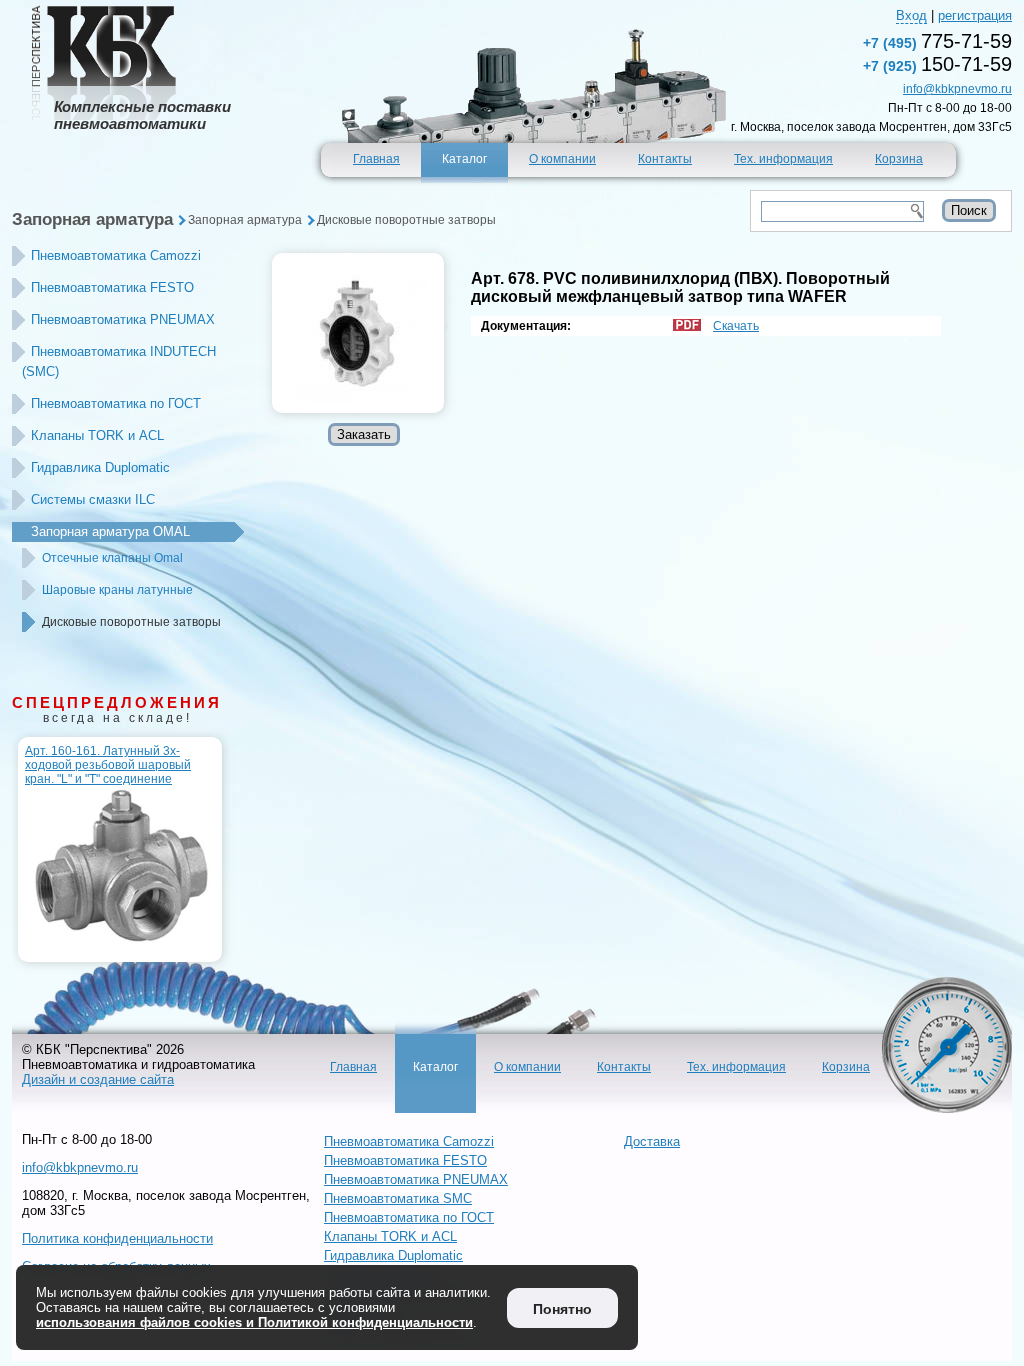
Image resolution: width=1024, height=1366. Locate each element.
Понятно (562, 1309)
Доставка (652, 1141)
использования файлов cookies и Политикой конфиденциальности (254, 1322)
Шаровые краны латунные (117, 590)
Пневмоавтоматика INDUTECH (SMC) (119, 361)
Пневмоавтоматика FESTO (112, 287)
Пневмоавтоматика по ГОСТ (116, 403)
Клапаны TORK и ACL (97, 435)
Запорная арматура (92, 219)
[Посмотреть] (358, 333)
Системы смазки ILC (93, 499)
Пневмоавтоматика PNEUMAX (123, 319)
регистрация (975, 15)
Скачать (736, 326)
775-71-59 (937, 41)
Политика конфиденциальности (117, 1238)
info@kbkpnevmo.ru (957, 89)
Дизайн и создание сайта (98, 1079)
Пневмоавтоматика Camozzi (116, 255)
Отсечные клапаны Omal (112, 558)
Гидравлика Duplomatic (100, 467)
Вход (911, 15)
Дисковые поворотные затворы (406, 220)
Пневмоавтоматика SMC (398, 1198)
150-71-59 (937, 64)
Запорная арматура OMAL (110, 531)
